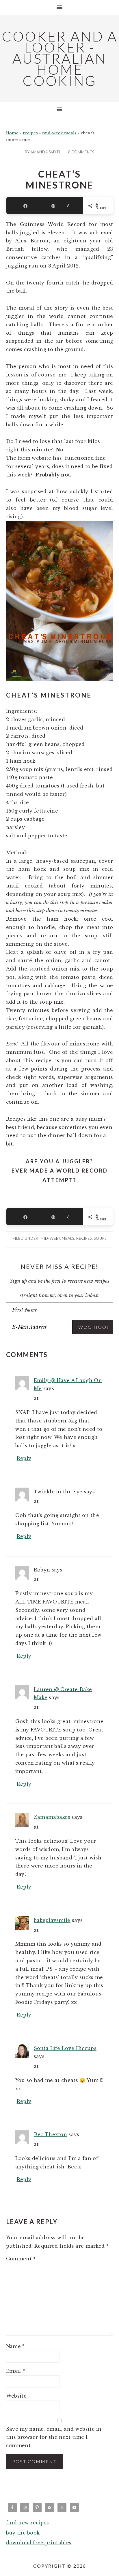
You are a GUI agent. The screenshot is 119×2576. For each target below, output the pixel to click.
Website (16, 2396)
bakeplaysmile (52, 1920)
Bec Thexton (51, 2134)
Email (15, 2371)
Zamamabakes (52, 1817)
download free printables (39, 2543)
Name (15, 2346)
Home (12, 133)
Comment (21, 2259)
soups (100, 1238)
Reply (24, 1458)
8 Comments (81, 152)
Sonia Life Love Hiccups (65, 2048)
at (36, 1398)
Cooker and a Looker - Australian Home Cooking (60, 58)
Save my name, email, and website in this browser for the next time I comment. (54, 2437)
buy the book (23, 2533)
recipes (30, 133)
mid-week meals (59, 133)
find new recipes (28, 2523)
